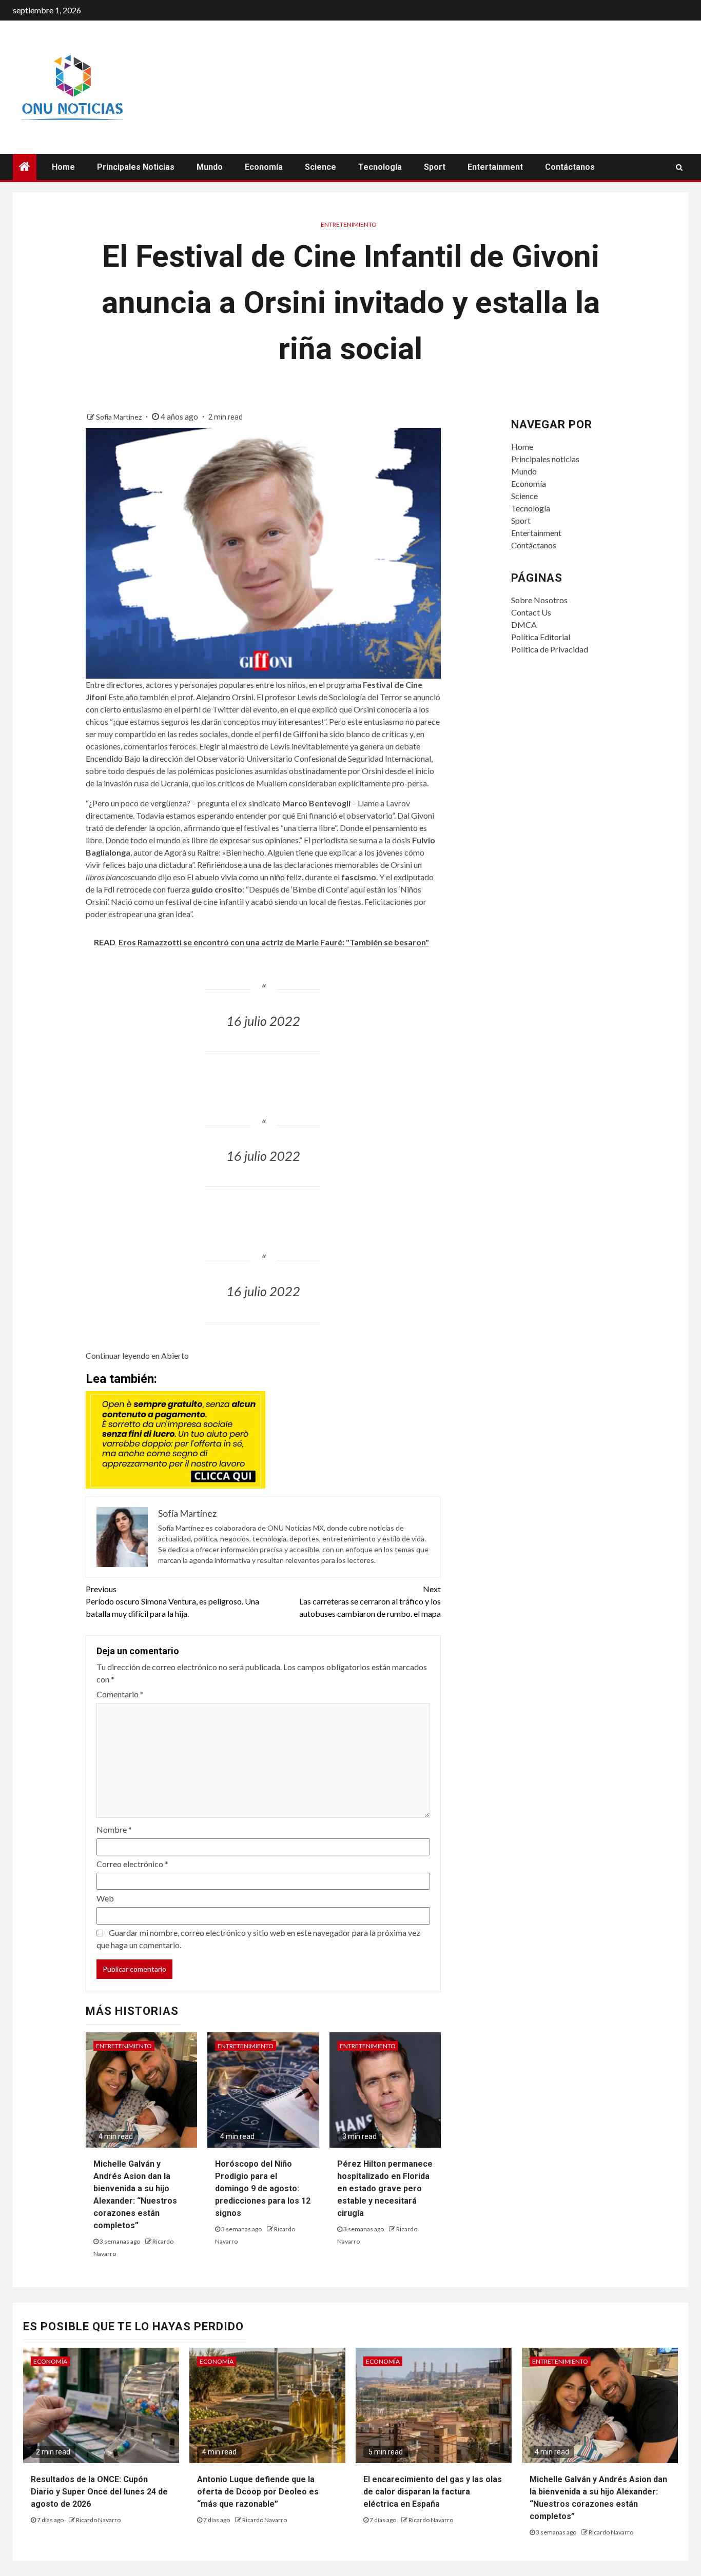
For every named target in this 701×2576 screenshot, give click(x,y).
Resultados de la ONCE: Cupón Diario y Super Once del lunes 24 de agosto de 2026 (99, 2492)
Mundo (210, 167)
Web (105, 1898)
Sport (435, 167)
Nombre (114, 1829)
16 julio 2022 (263, 1021)
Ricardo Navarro (98, 2520)
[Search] (679, 167)
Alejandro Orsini (225, 697)
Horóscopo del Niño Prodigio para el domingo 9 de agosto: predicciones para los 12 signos (263, 2188)
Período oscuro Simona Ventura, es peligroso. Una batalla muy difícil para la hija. (172, 1601)
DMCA (524, 625)
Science (320, 167)
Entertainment (495, 167)
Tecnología (380, 167)
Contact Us (531, 612)
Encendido (104, 758)
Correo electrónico (132, 1864)
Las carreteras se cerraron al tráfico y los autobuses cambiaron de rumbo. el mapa (370, 1601)
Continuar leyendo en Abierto (137, 1355)
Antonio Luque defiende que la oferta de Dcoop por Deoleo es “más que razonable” (258, 2492)
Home (63, 167)
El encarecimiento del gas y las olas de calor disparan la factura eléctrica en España (433, 2492)
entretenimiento (349, 224)
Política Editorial (541, 637)
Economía (264, 167)
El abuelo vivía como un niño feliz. (245, 877)
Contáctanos (570, 167)
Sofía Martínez (120, 417)
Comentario (120, 1694)
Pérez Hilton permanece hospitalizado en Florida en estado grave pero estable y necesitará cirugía (385, 2188)
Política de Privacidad (550, 649)
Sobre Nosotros (539, 600)
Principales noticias (136, 167)
